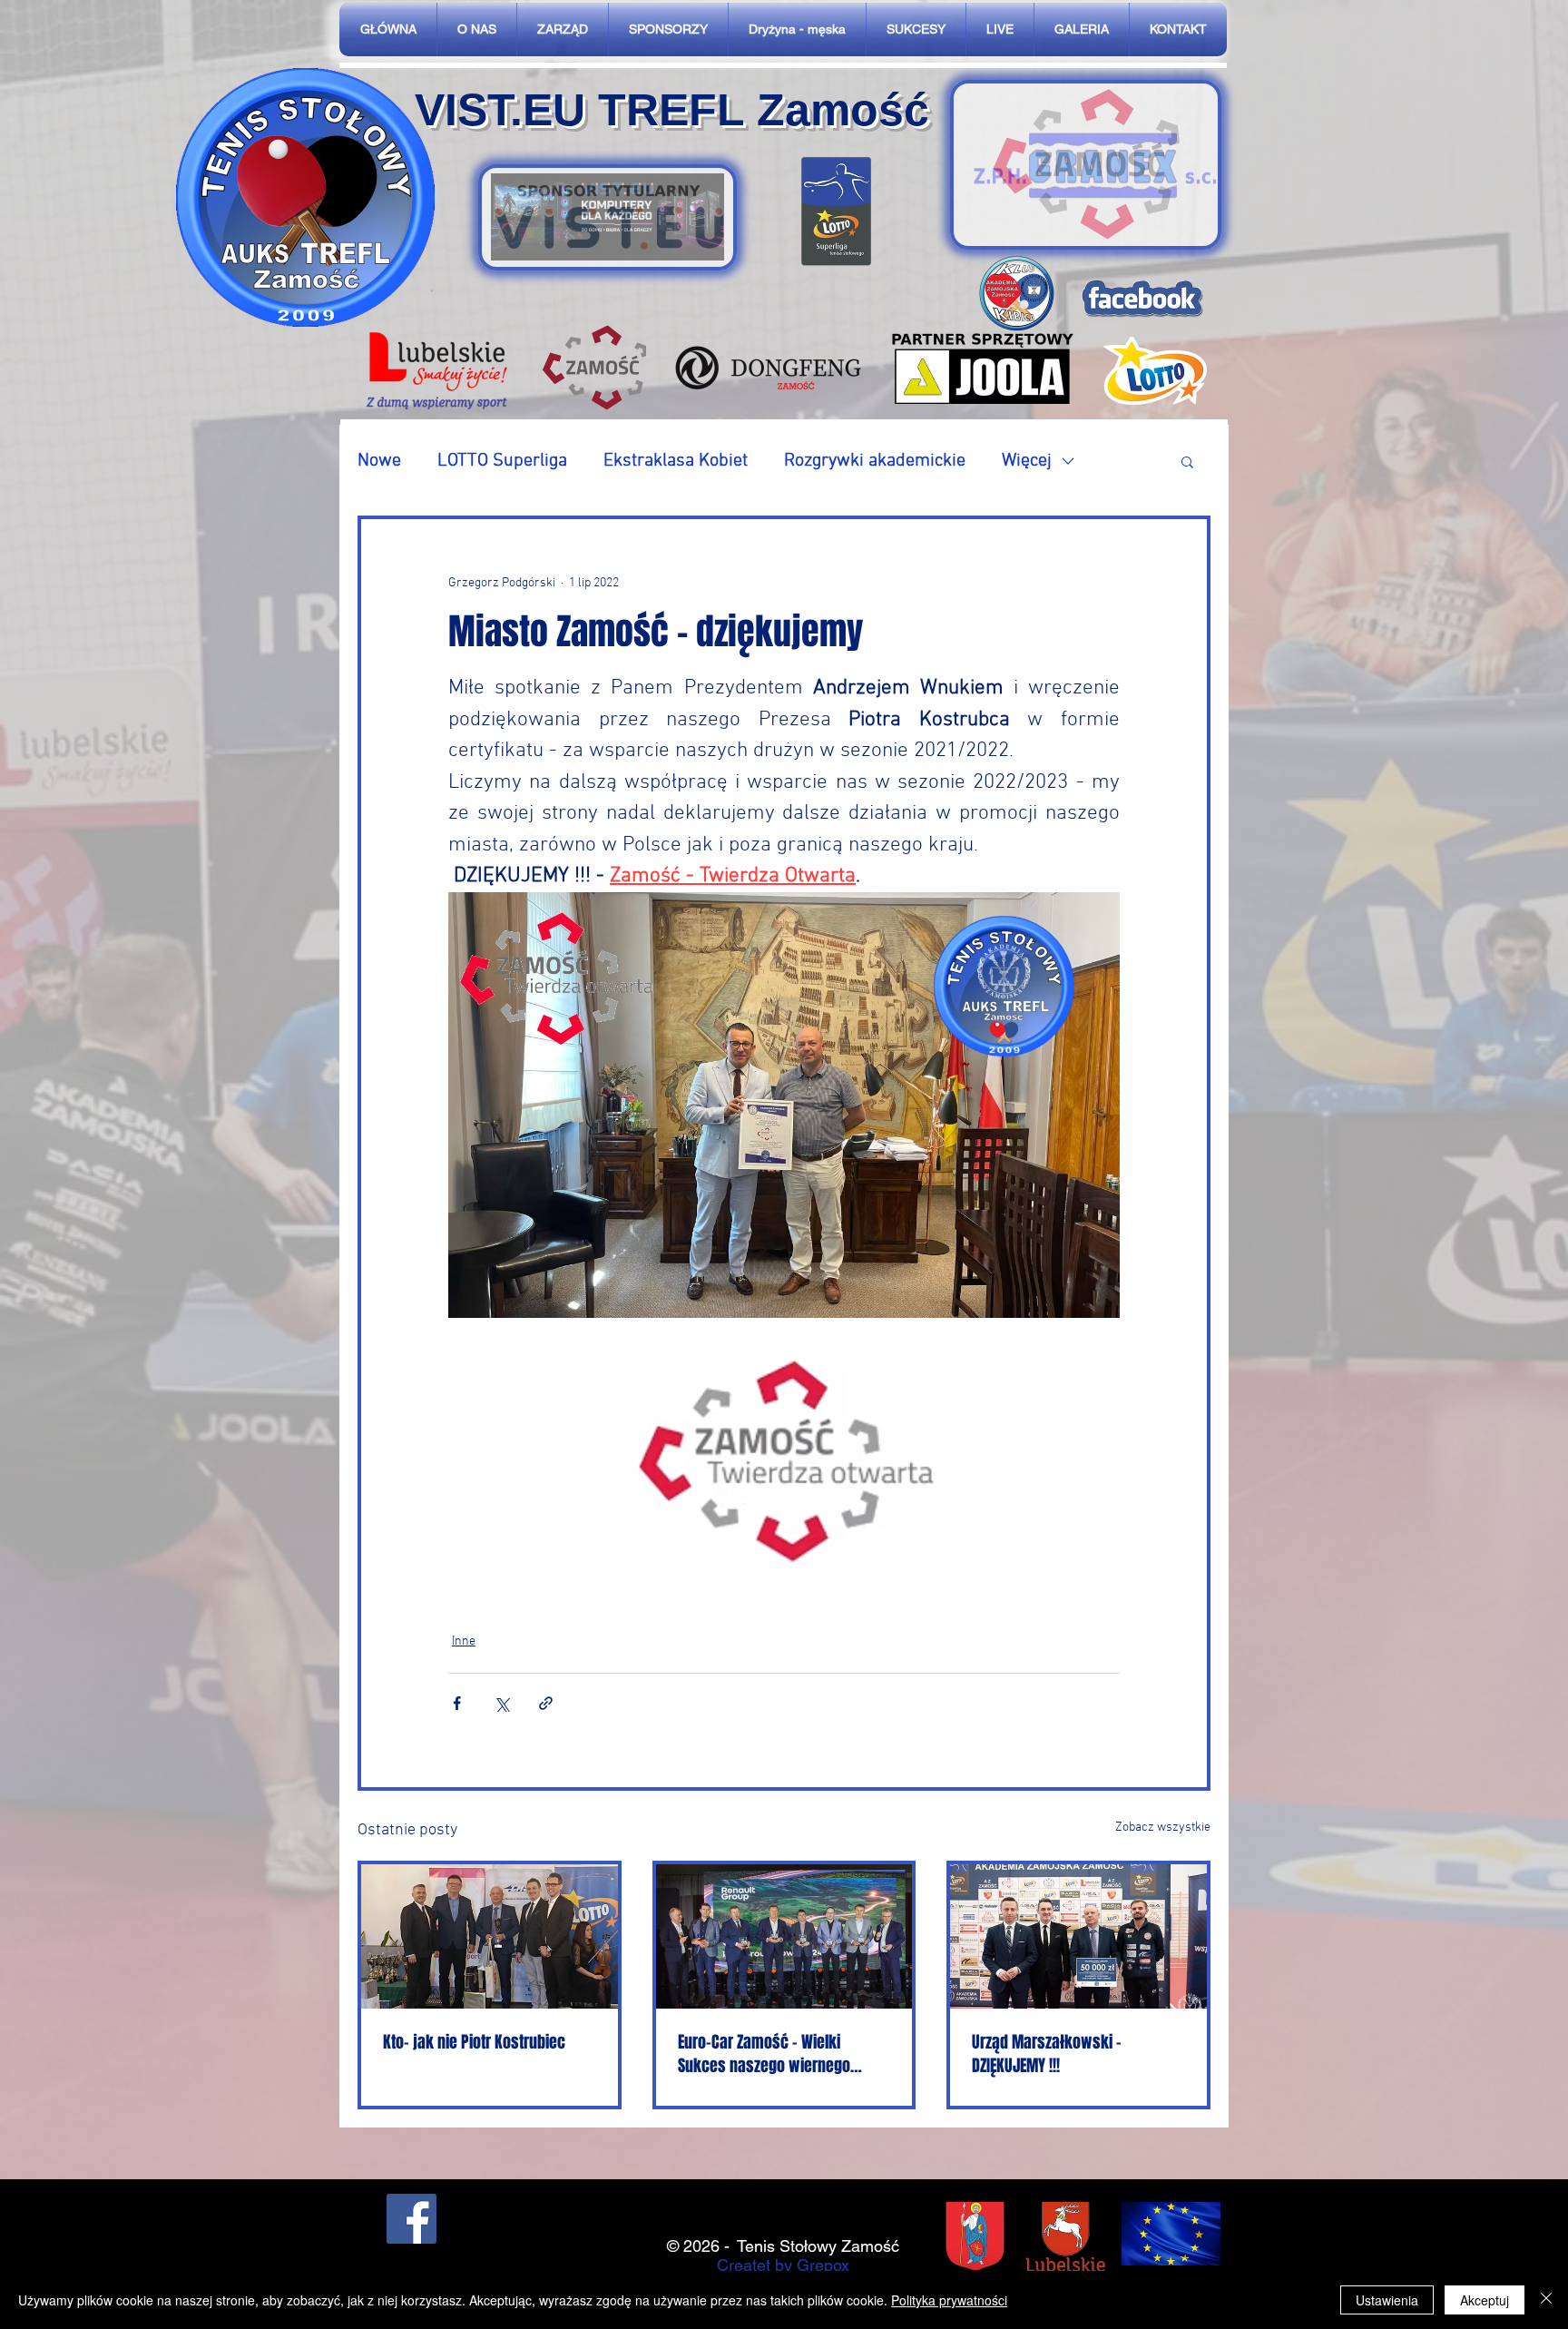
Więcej (1027, 461)
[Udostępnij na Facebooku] (457, 1703)
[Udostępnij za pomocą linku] (546, 1703)
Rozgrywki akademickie (875, 461)
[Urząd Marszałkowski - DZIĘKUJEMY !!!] (1078, 1936)
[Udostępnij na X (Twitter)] (501, 1703)
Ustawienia (1387, 2300)
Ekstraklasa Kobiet (676, 461)
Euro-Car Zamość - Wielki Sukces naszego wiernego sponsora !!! (764, 2054)
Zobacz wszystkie (1163, 1828)
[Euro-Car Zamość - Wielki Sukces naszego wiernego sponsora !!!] (784, 1936)
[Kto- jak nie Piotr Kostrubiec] (490, 1936)
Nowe (379, 461)
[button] (1187, 461)
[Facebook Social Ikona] (412, 2219)
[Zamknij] (1546, 2300)
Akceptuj (1485, 2300)
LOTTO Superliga (502, 461)
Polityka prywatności (949, 2300)
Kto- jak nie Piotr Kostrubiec (474, 2042)
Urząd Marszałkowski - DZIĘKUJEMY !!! (1047, 2054)
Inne (464, 1641)
